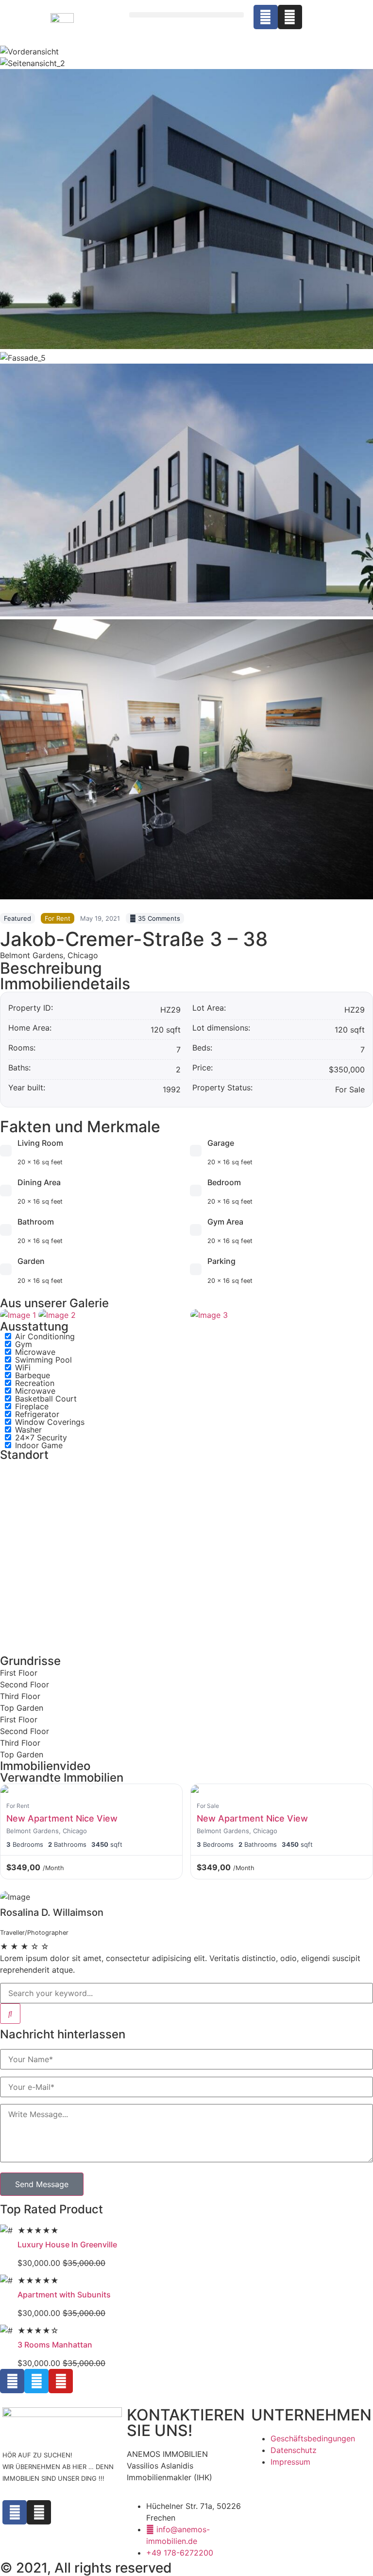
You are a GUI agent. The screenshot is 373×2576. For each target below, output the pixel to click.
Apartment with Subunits (64, 2295)
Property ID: (31, 1008)
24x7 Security (41, 1437)
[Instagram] (290, 17)
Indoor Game (39, 1445)
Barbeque (33, 1375)
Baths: (19, 1068)
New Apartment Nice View (62, 1818)
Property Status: (222, 1088)
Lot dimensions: (221, 1028)
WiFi (23, 1367)
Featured (17, 918)
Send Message (42, 2184)
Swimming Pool (43, 1360)
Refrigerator (37, 1414)
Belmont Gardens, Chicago (49, 955)
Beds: (202, 1048)
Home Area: (30, 1028)
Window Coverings (50, 1422)
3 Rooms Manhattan (55, 2345)
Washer (28, 1430)
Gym (24, 1344)
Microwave (35, 1352)
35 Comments (158, 918)
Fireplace (32, 1406)
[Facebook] (266, 17)
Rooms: (22, 1048)
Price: (203, 1068)
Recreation (35, 1383)
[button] (186, 15)
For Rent (58, 918)
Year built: (27, 1088)
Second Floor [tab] (25, 1684)
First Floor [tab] (19, 1673)
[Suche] (10, 2014)
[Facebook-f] (15, 2512)
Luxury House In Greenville (67, 2244)
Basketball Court (46, 1399)
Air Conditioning (45, 1336)
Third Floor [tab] (20, 1696)
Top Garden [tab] (22, 1708)
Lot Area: (209, 1008)
